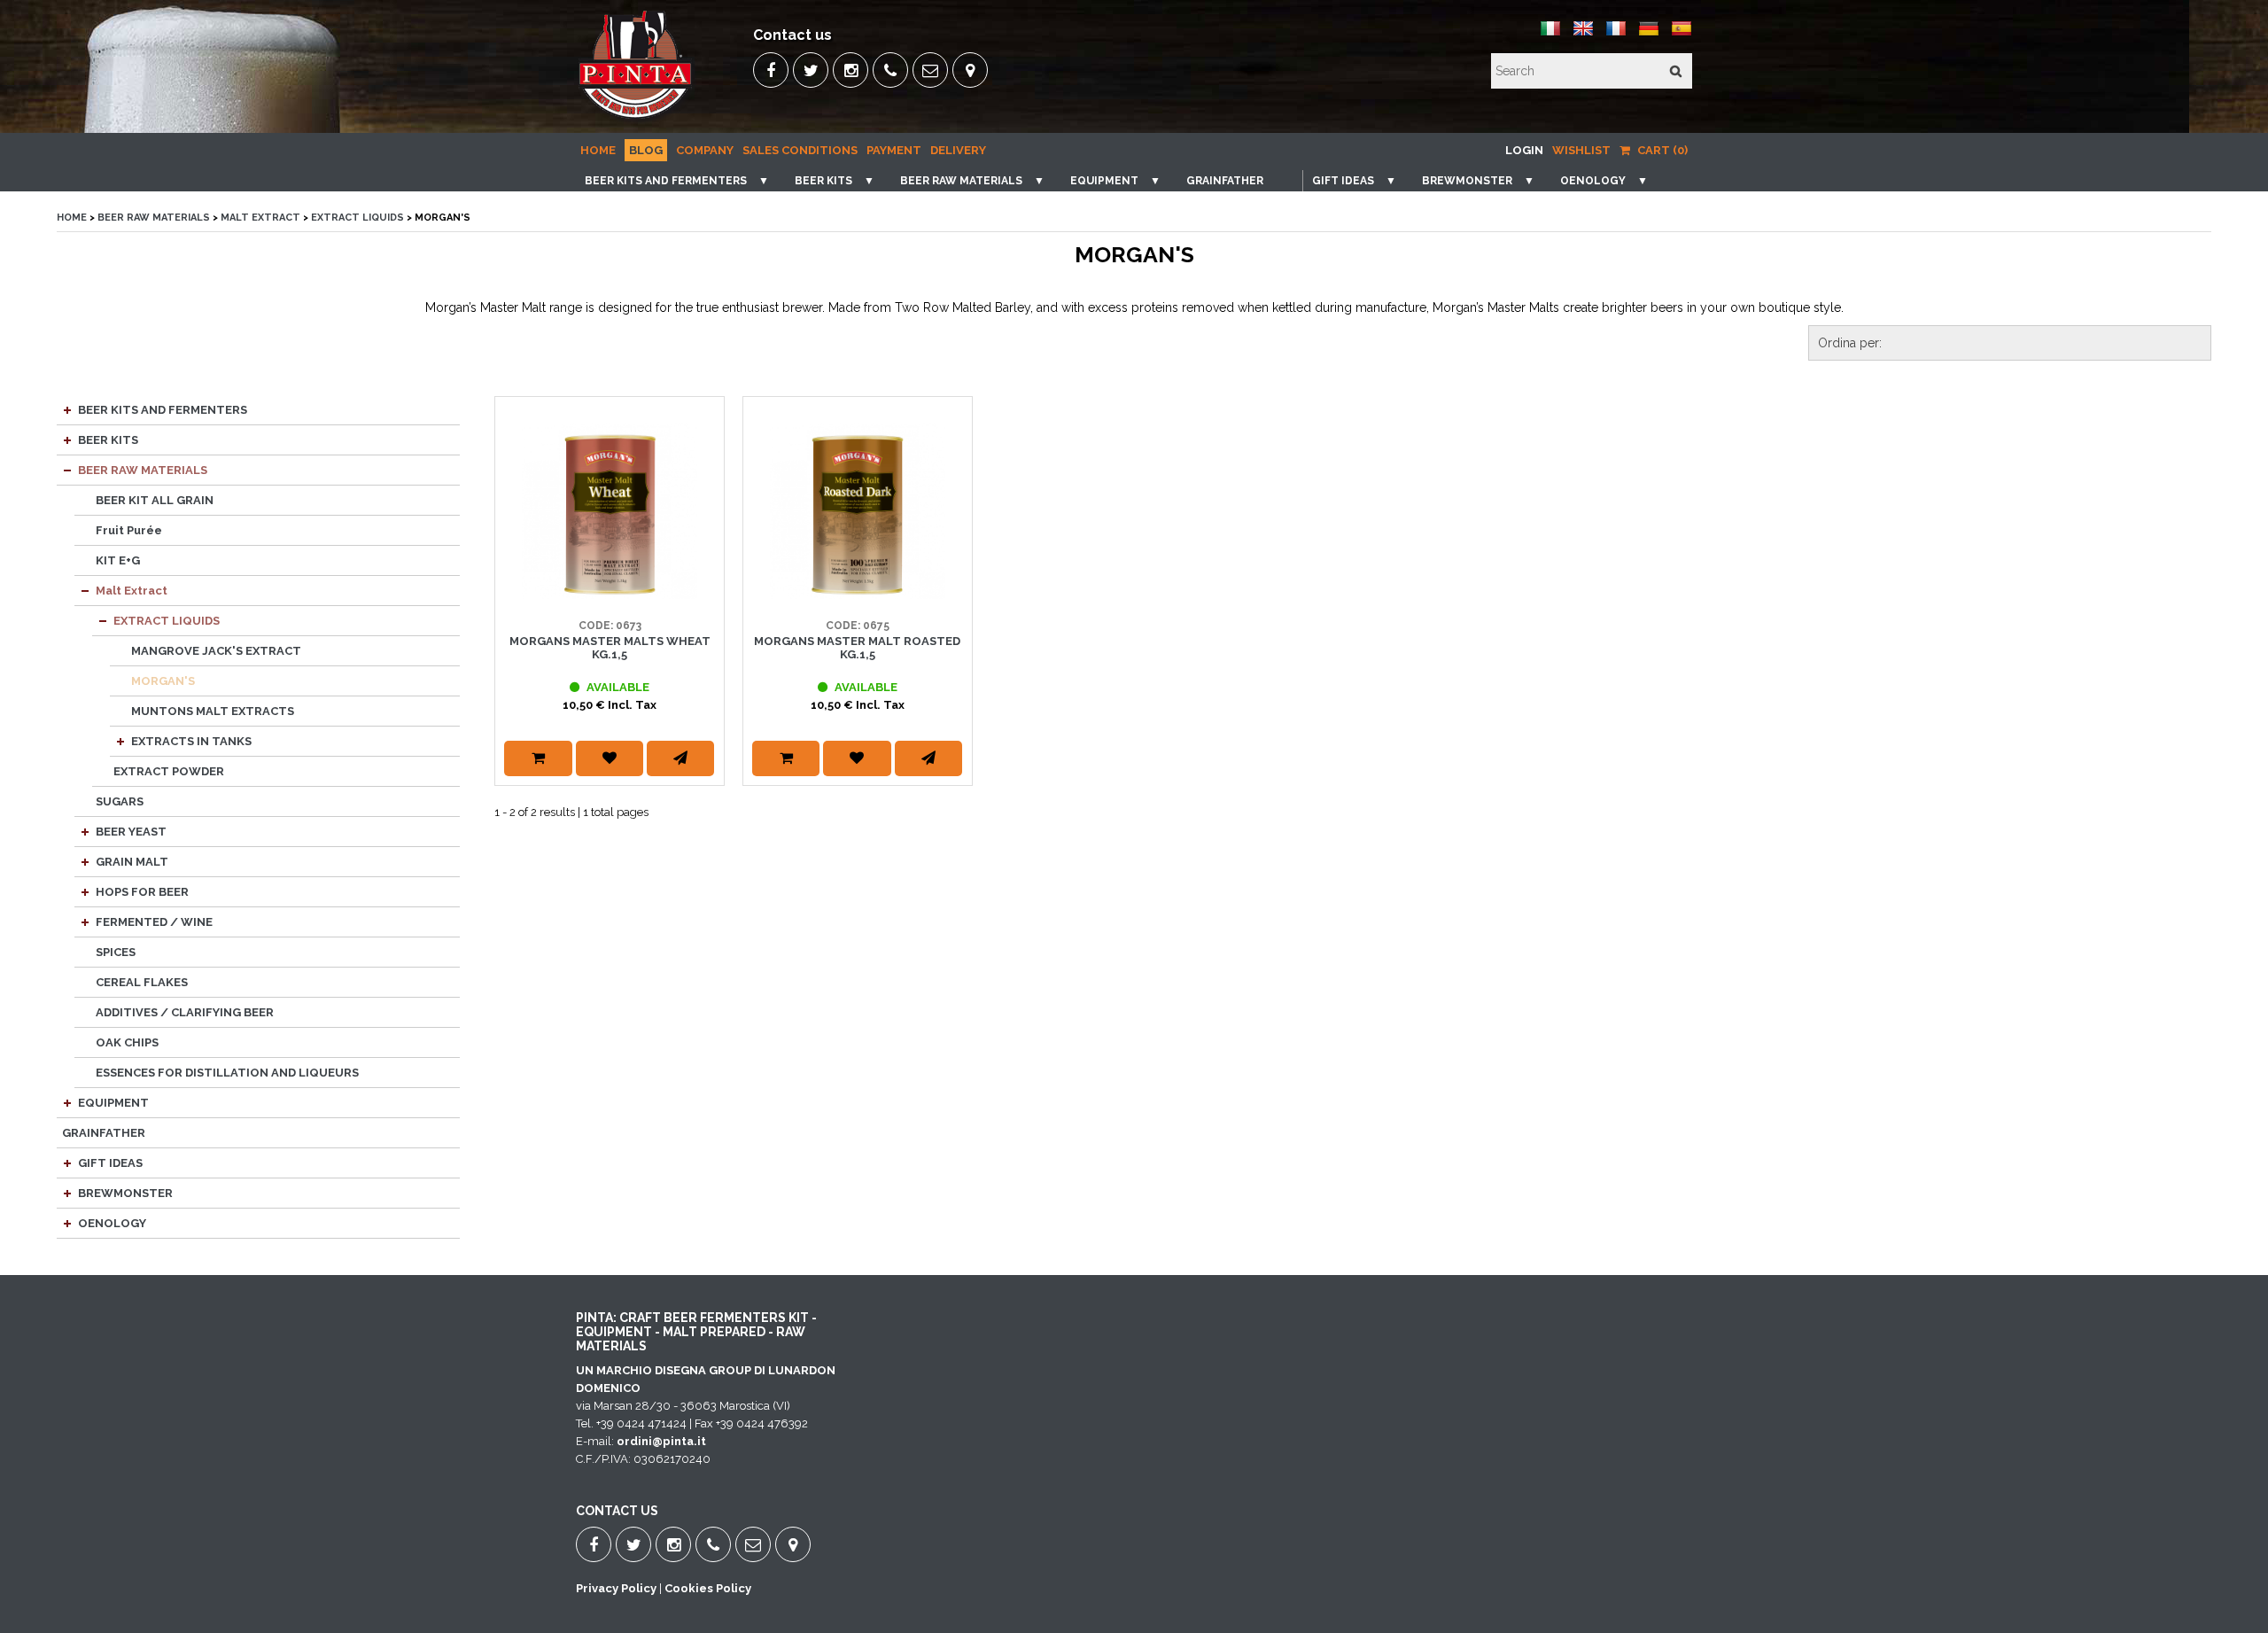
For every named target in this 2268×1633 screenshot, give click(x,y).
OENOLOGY (1593, 181)
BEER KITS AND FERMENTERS (666, 181)
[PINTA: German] (1649, 35)
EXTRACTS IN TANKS (191, 741)
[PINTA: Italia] (1550, 35)
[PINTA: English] (1583, 35)
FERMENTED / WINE (154, 922)
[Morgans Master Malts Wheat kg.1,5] (610, 511)
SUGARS (120, 801)
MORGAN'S (163, 681)
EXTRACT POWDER (169, 771)
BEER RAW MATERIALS (961, 181)
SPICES (116, 952)
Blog (646, 150)
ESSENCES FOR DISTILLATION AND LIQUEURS (227, 1073)
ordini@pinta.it (661, 1441)
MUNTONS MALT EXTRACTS (213, 711)
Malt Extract (262, 218)
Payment (894, 150)
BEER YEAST (131, 832)
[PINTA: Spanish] (1682, 35)
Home (598, 150)
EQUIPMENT (1104, 181)
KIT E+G (118, 560)
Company (705, 150)
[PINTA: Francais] (1616, 35)
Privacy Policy (616, 1588)
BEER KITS (823, 181)
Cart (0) (1661, 150)
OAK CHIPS (127, 1042)
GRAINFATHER (1225, 181)
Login (1524, 150)
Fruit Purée (129, 530)
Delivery (958, 150)
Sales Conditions (800, 150)
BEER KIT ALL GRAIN (155, 500)
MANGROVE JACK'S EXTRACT (216, 651)
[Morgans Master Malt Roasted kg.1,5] (858, 511)
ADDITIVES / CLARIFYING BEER (185, 1012)
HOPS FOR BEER (142, 892)
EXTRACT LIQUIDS (357, 218)
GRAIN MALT (132, 862)
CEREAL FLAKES (142, 982)
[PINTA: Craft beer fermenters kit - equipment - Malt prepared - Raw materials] (637, 120)
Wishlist (1581, 150)
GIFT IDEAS (1343, 181)
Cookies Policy (708, 1588)
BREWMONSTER (1467, 181)
